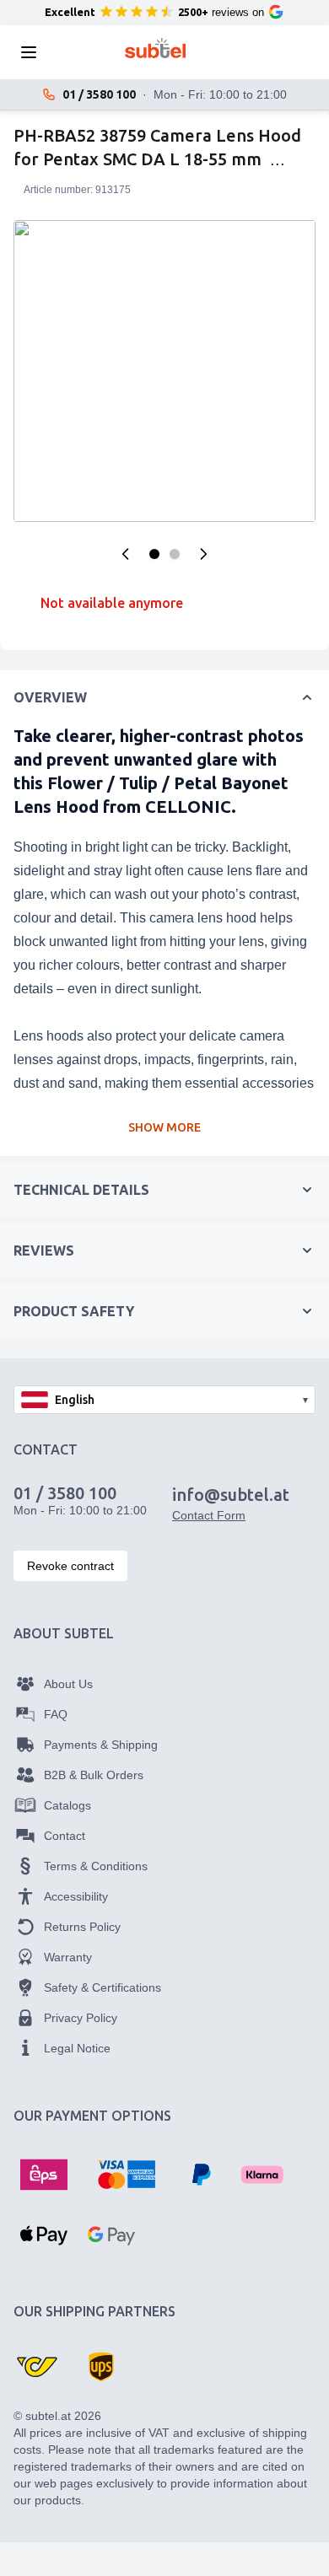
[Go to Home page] (156, 48)
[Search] (79, 52)
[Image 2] (175, 554)
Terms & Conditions (96, 1866)
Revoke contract (70, 1566)
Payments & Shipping (101, 1745)
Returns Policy (82, 1927)
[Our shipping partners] (37, 2367)
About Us (68, 1684)
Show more (164, 1127)
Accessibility (76, 1896)
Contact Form (209, 1515)
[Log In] (231, 52)
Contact (65, 1836)
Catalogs (67, 1805)
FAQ (56, 1714)
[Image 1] (154, 554)
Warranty (68, 1957)
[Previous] (126, 554)
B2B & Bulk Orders (94, 1775)
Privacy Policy (81, 2018)
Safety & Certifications (102, 1987)
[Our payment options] (44, 2175)
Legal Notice (77, 2048)
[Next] (203, 554)
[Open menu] (34, 52)
